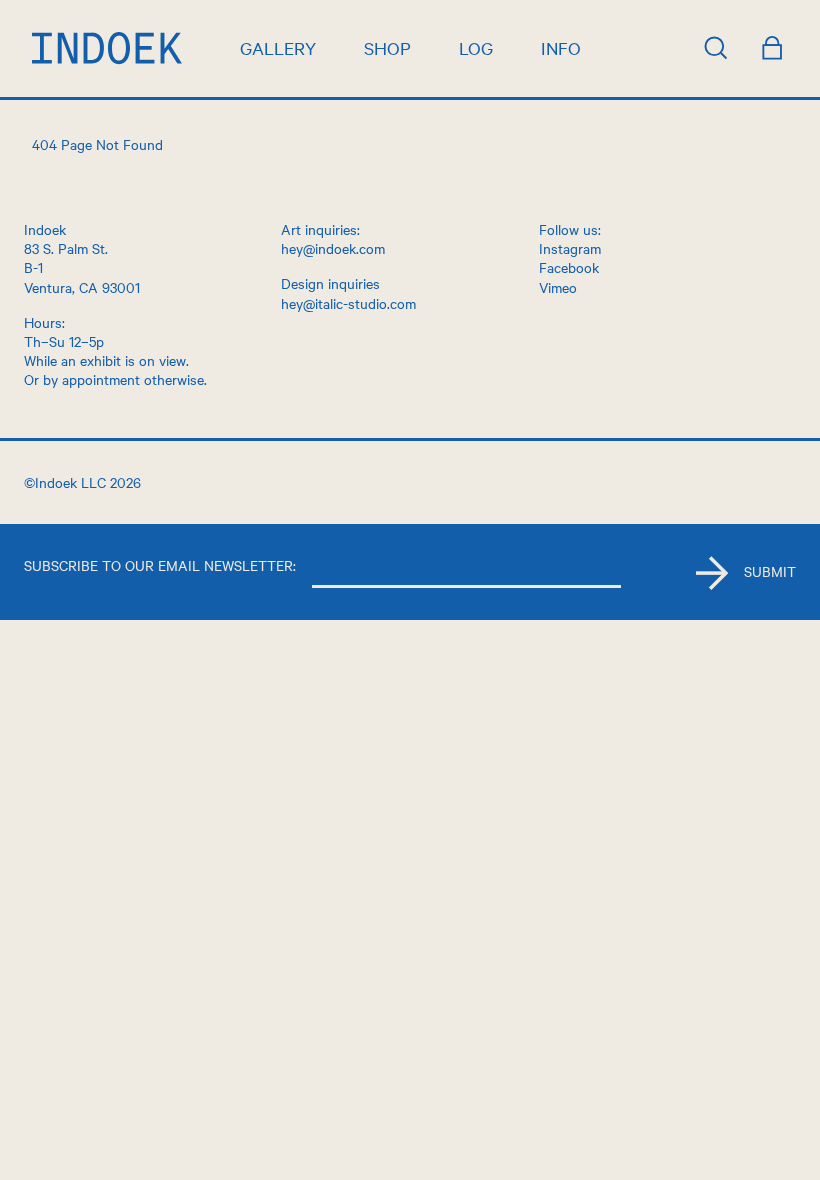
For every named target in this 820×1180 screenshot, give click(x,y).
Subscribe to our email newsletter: (160, 565)
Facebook (569, 267)
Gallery (278, 47)
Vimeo (558, 287)
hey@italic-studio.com (348, 303)
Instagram (570, 248)
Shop (387, 47)
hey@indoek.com (333, 248)
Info (561, 47)
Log (476, 47)
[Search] (716, 48)
